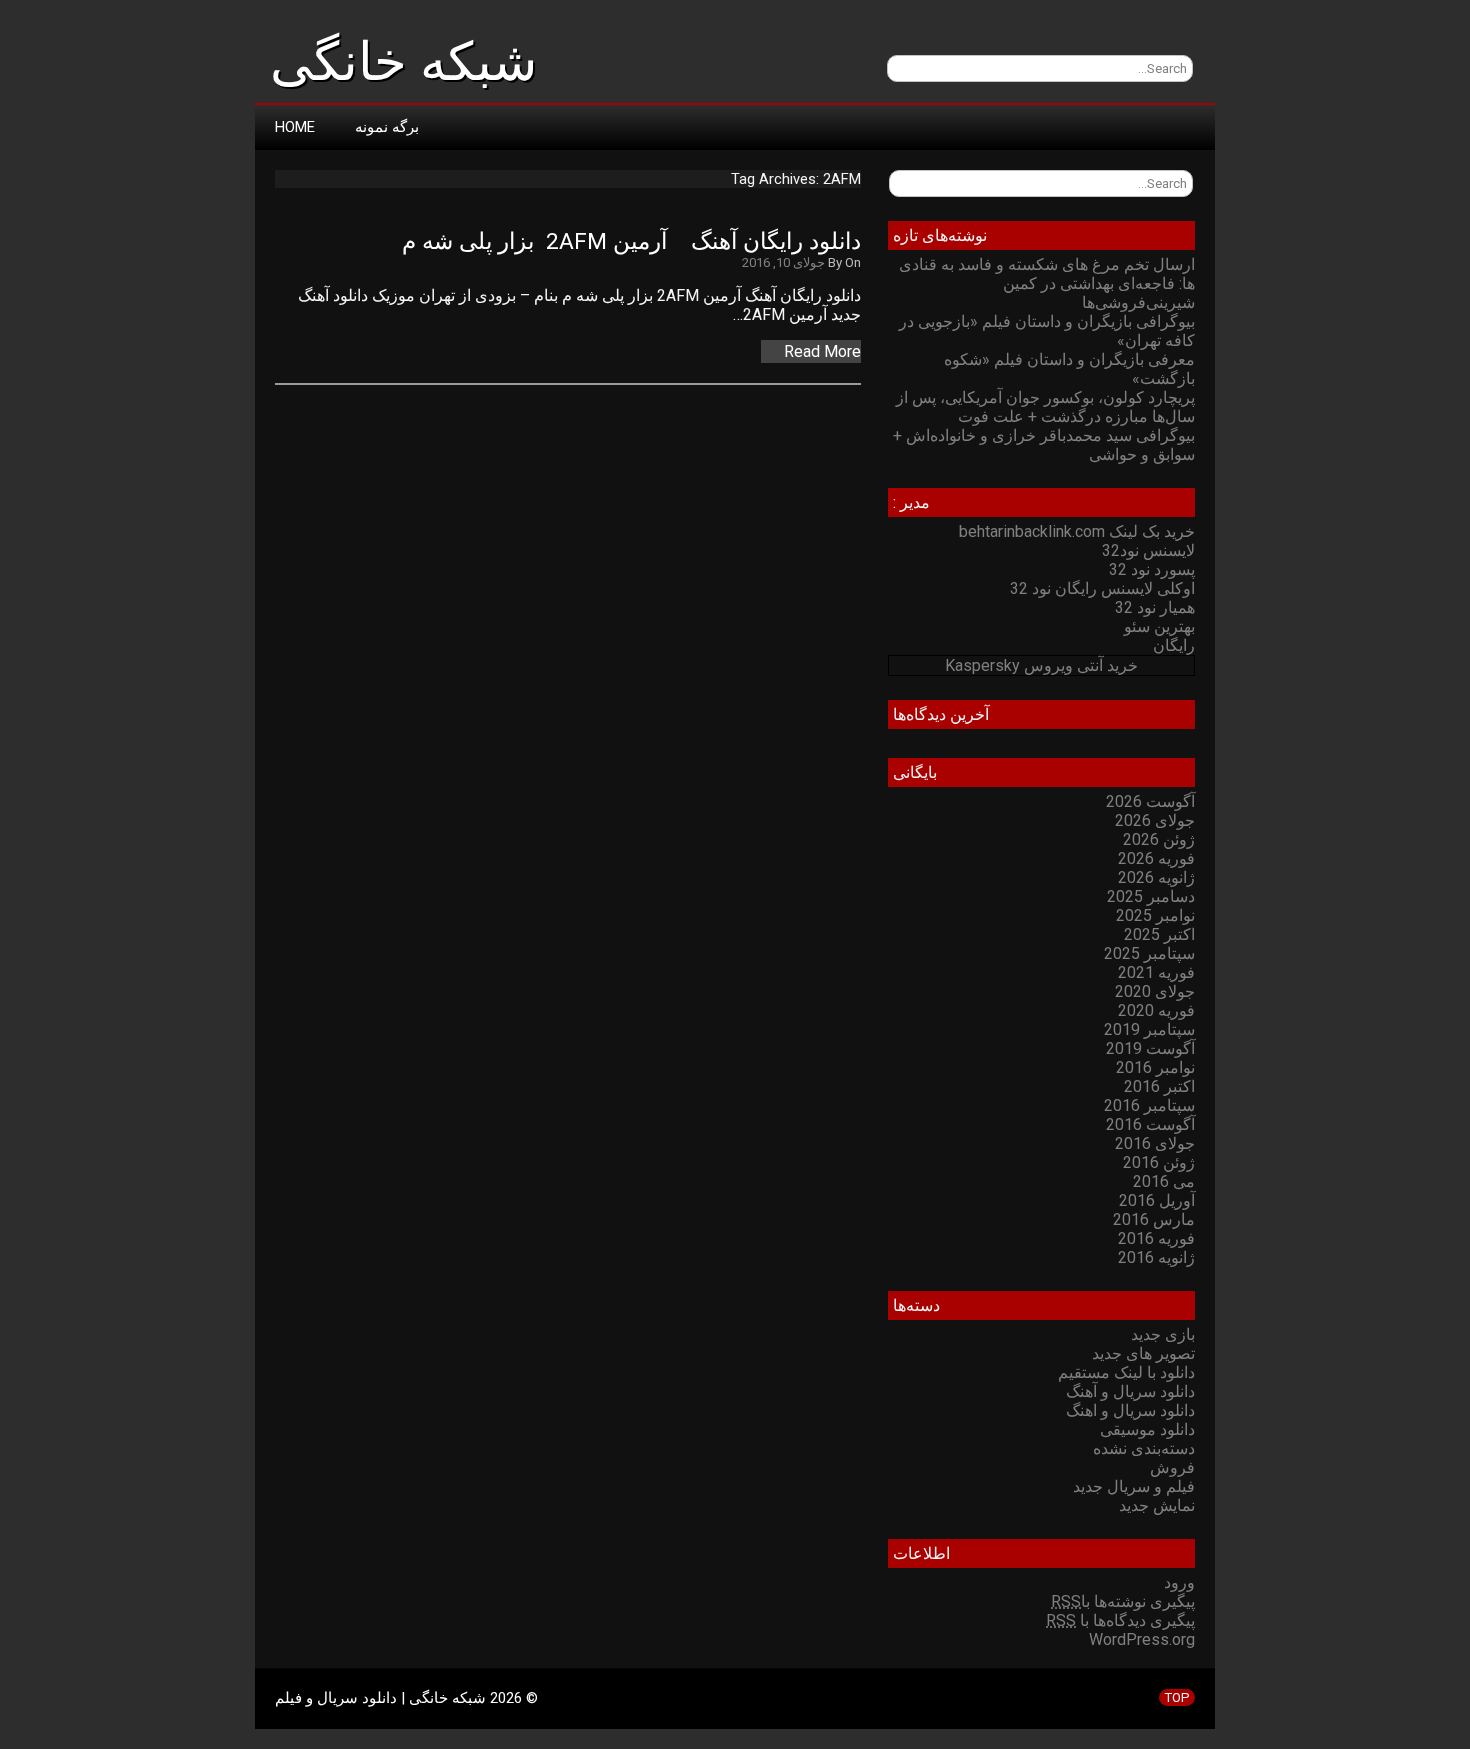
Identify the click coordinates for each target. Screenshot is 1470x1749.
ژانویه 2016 (1156, 1257)
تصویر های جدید (1143, 1353)
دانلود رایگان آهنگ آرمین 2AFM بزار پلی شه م (631, 241)
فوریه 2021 (1156, 972)
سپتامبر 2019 (1149, 1029)
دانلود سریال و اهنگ (1130, 1410)
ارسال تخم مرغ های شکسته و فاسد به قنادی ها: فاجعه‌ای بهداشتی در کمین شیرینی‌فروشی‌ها (1047, 283)
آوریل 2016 (1157, 1200)
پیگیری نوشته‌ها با (1123, 1601)
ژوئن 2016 (1159, 1162)
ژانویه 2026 (1156, 877)
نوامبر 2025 (1155, 915)
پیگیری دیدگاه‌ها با (1120, 1620)
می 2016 (1164, 1181)
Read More (822, 351)
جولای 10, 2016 (783, 262)
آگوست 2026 (1150, 801)
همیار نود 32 (1155, 607)
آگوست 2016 (1150, 1124)
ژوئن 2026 (1159, 839)
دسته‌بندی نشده (1144, 1448)
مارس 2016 (1154, 1219)
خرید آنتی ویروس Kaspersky (1041, 665)
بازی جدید (1163, 1334)
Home (295, 127)
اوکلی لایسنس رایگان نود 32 (1102, 588)
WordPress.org (1142, 1639)
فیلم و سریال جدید (1134, 1486)
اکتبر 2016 (1159, 1086)
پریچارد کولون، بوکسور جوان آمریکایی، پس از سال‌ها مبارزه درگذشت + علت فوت (1045, 407)
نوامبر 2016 (1155, 1067)
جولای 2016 (1155, 1143)
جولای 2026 (1155, 820)
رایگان (1174, 645)
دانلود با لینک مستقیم (1126, 1372)
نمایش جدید (1157, 1505)
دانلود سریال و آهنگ (1130, 1391)
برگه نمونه (387, 127)
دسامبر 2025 (1151, 896)
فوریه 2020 (1156, 1010)
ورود (1179, 1582)
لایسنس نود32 (1148, 550)
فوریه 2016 (1156, 1238)
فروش (1172, 1467)
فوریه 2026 (1156, 858)
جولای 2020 (1155, 991)
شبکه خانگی (403, 62)
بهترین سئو (1159, 626)
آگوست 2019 (1150, 1048)
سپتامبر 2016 (1149, 1105)
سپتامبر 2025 (1149, 953)
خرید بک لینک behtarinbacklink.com (1077, 531)
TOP (1177, 1697)
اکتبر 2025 (1159, 934)
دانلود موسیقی (1147, 1429)
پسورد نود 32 (1152, 569)
